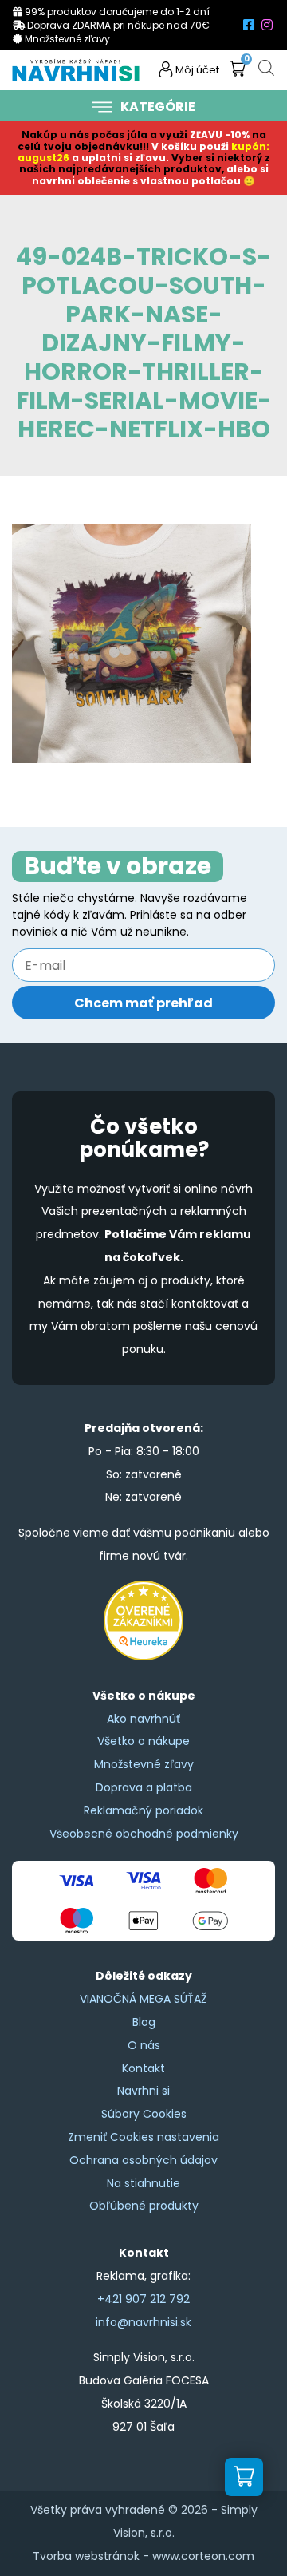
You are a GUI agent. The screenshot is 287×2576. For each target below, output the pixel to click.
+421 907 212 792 (143, 2299)
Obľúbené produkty (144, 2206)
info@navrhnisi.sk (143, 2322)
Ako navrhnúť (143, 1719)
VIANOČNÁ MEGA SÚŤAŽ (143, 1999)
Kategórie (158, 107)
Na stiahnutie (143, 2183)
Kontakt (143, 2068)
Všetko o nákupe (143, 1741)
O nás (144, 2045)
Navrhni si (143, 2091)
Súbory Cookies (144, 2114)
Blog (144, 2022)
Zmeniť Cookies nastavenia (143, 2137)
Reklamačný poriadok (143, 1810)
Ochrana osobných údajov (143, 2160)
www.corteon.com (203, 2556)
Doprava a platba (144, 1787)
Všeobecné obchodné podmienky (144, 1834)
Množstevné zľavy (144, 1764)
